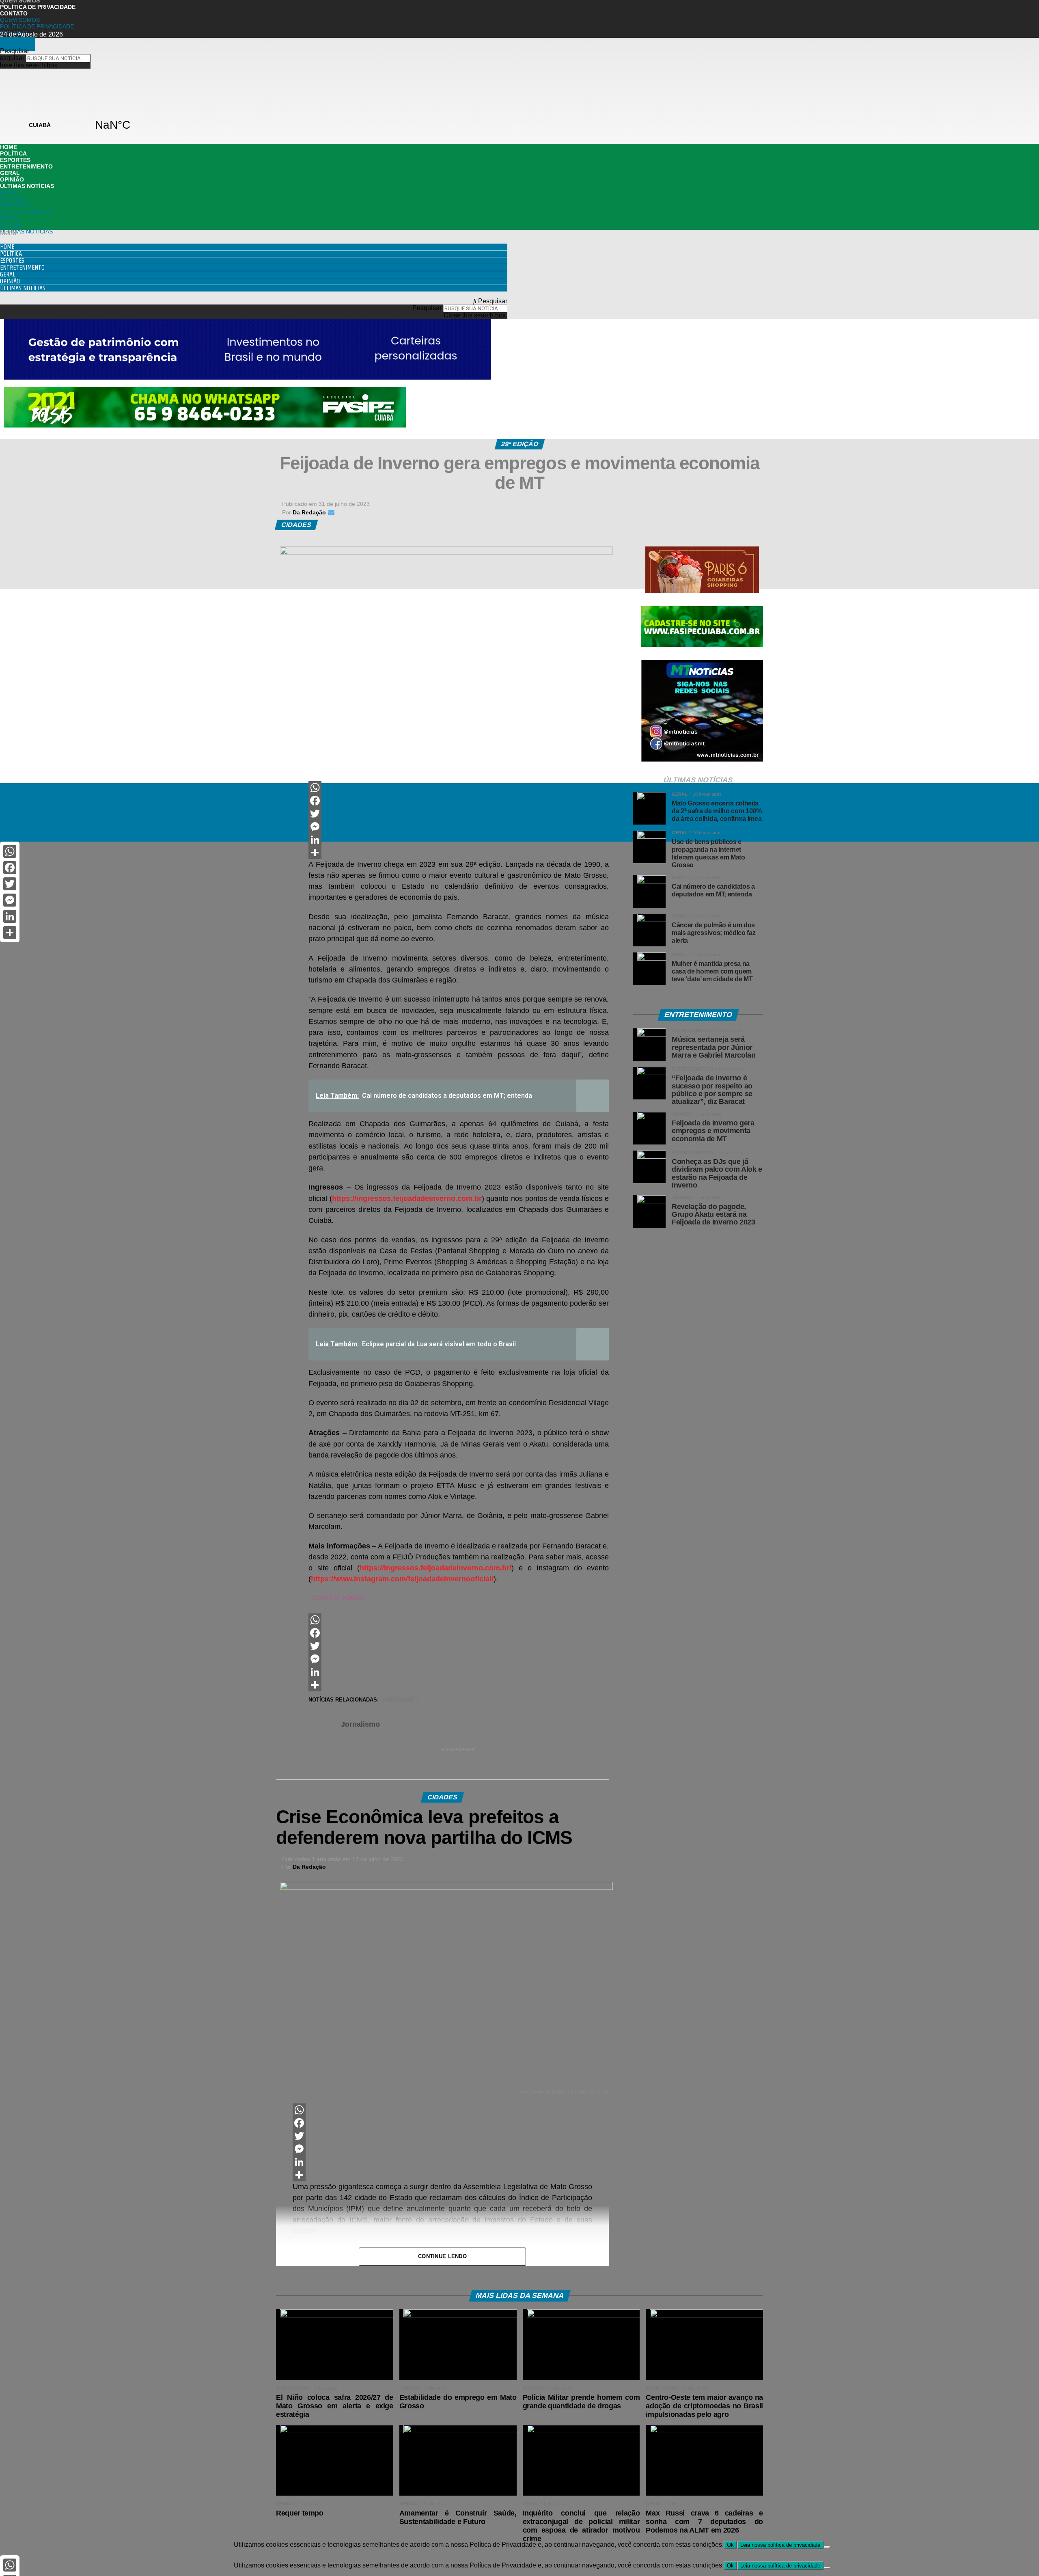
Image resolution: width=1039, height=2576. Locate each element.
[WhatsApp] (459, 788)
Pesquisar (427, 308)
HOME (9, 147)
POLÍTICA (13, 153)
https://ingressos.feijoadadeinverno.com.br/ (435, 1568)
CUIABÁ (76, 125)
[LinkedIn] (459, 840)
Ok (730, 2545)
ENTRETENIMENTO (26, 166)
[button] (254, 233)
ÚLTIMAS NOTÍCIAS (27, 186)
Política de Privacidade (38, 7)
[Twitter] (459, 814)
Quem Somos (20, 20)
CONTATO (14, 13)
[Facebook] (459, 801)
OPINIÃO (12, 179)
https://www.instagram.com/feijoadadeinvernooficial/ (402, 1579)
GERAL (10, 173)
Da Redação (309, 1867)
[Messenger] (459, 827)
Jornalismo (360, 1724)
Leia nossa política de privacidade (780, 2545)
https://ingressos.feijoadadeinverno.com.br (407, 1198)
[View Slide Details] (205, 425)
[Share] (459, 853)
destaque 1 (403, 1700)
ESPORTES (15, 160)
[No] (827, 2547)
